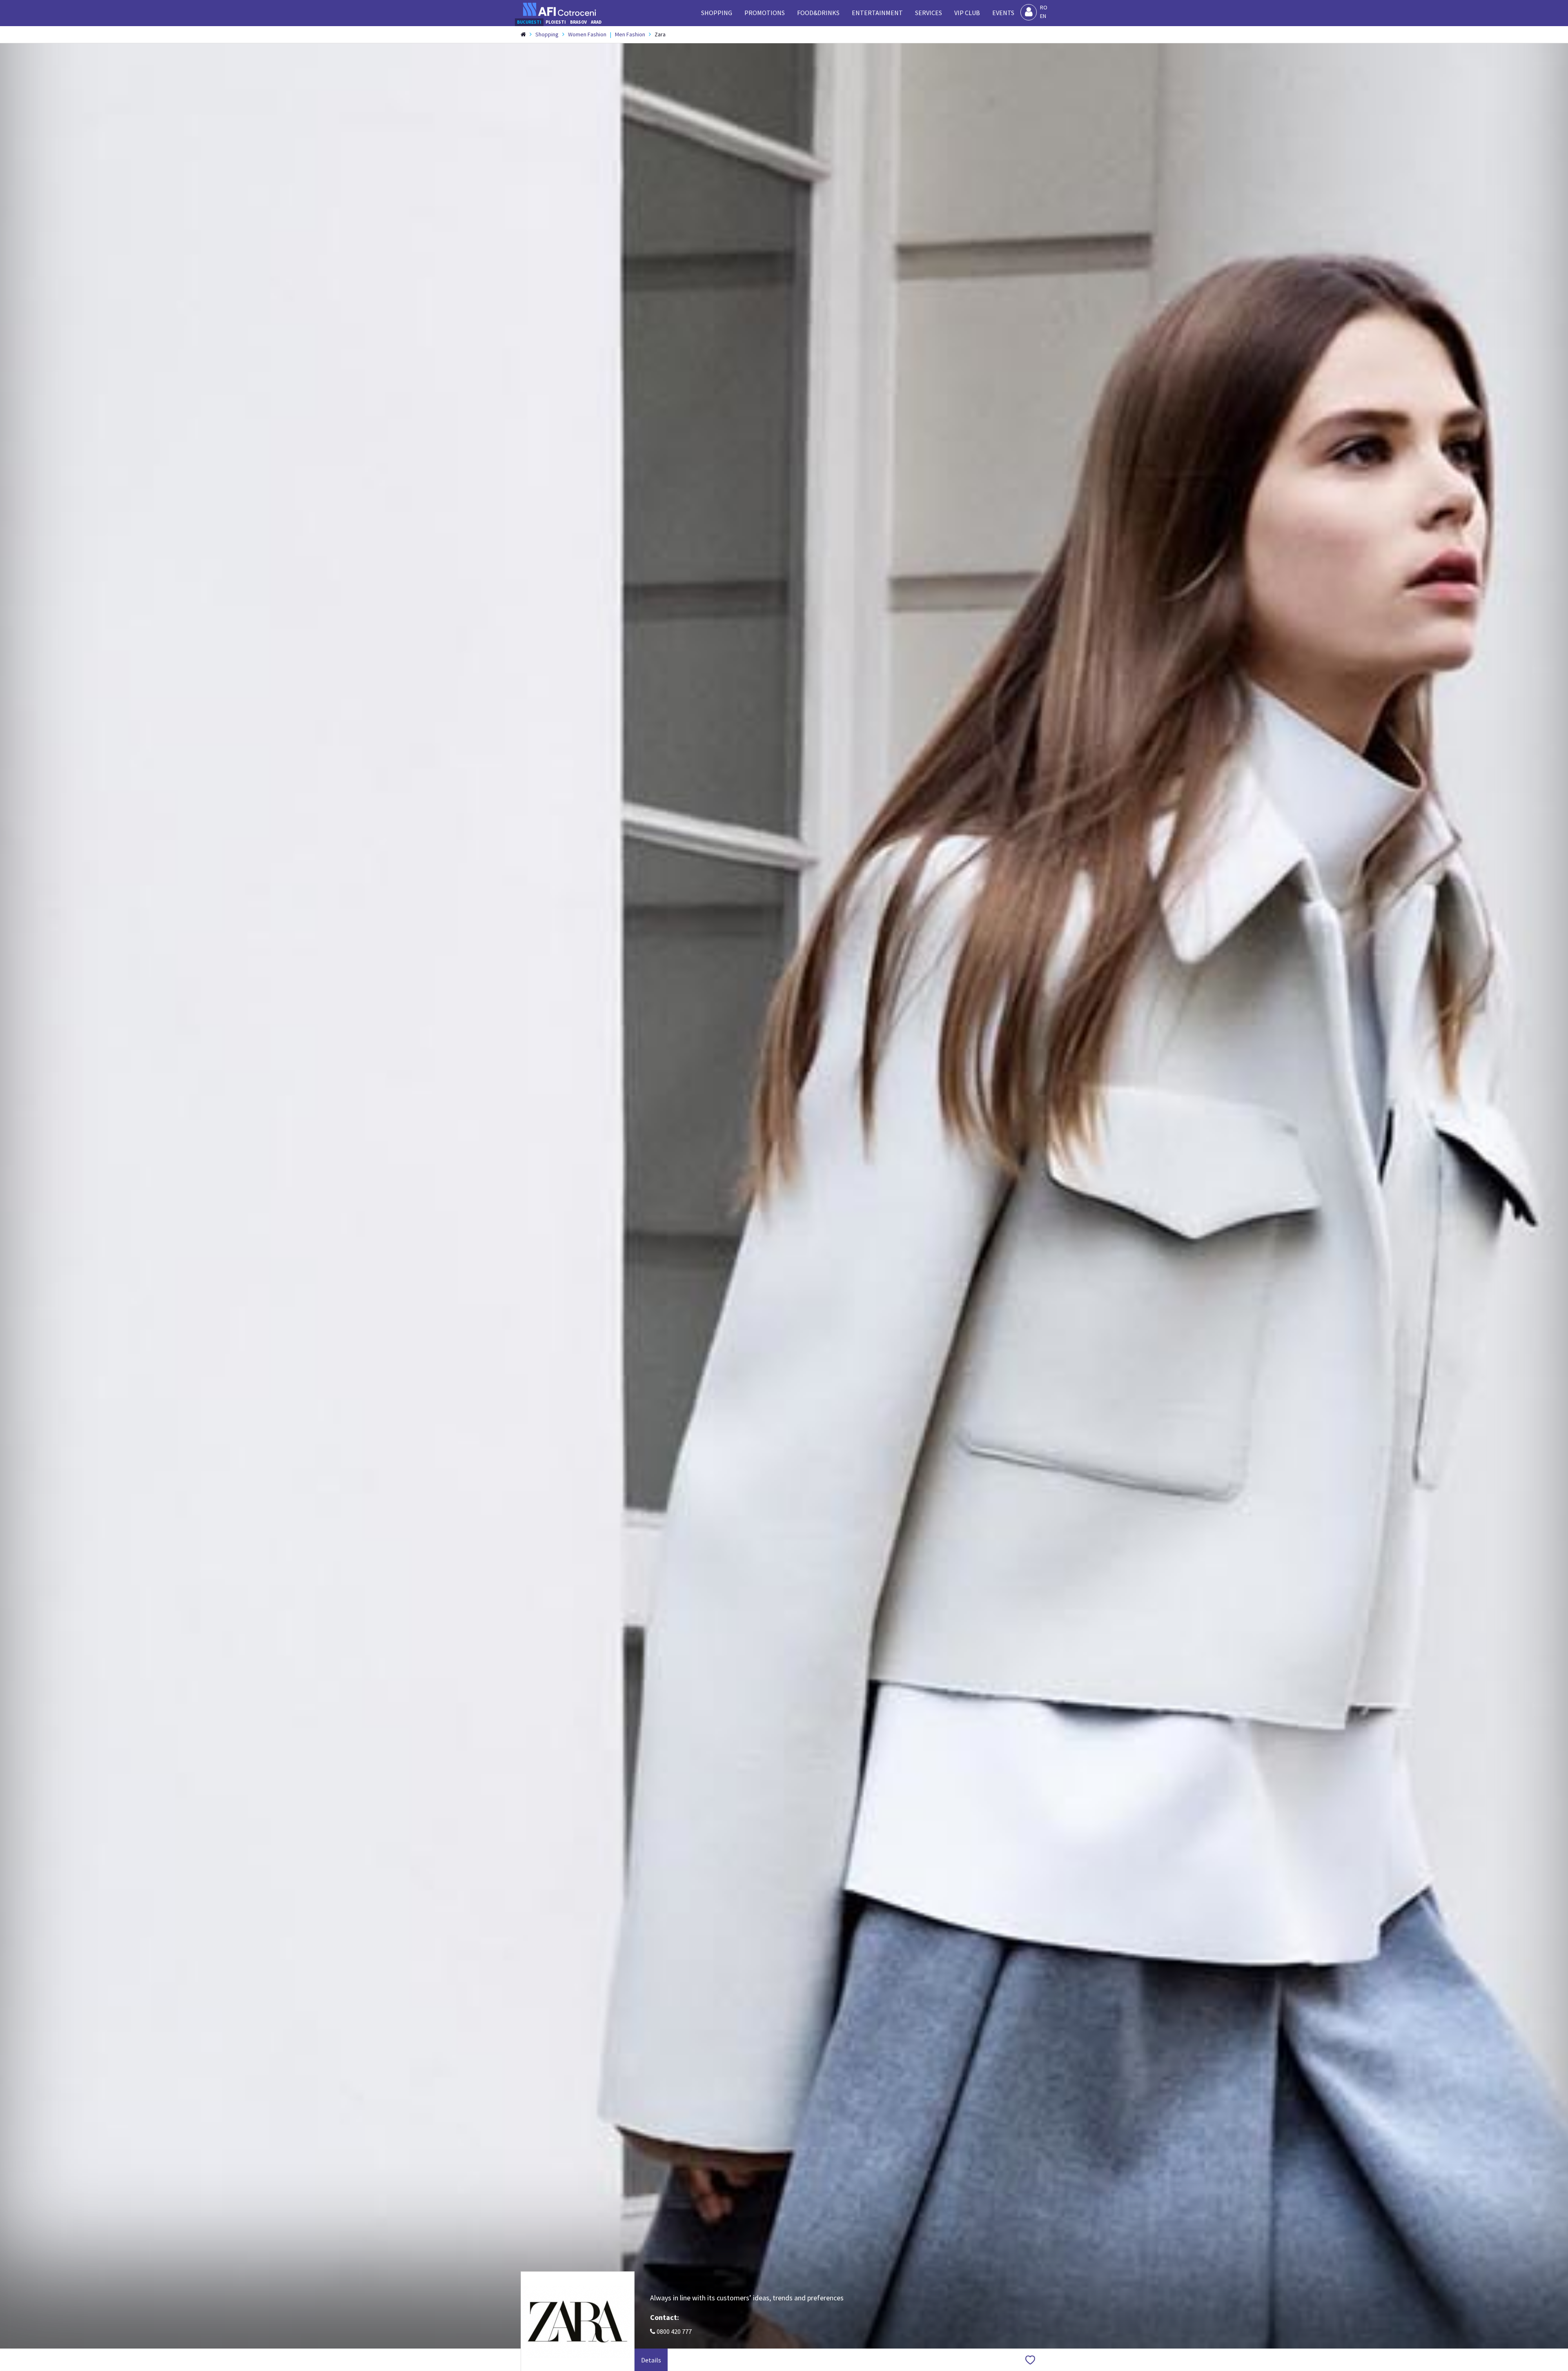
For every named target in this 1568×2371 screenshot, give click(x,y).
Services (929, 13)
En (1043, 16)
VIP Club (967, 13)
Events (1003, 13)
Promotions (765, 13)
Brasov (578, 22)
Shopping (717, 13)
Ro (1044, 7)
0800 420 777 (674, 2331)
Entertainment (877, 13)
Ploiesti (556, 22)
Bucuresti (529, 22)
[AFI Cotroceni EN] (559, 9)
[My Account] (1029, 12)
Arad (596, 22)
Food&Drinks (818, 13)
